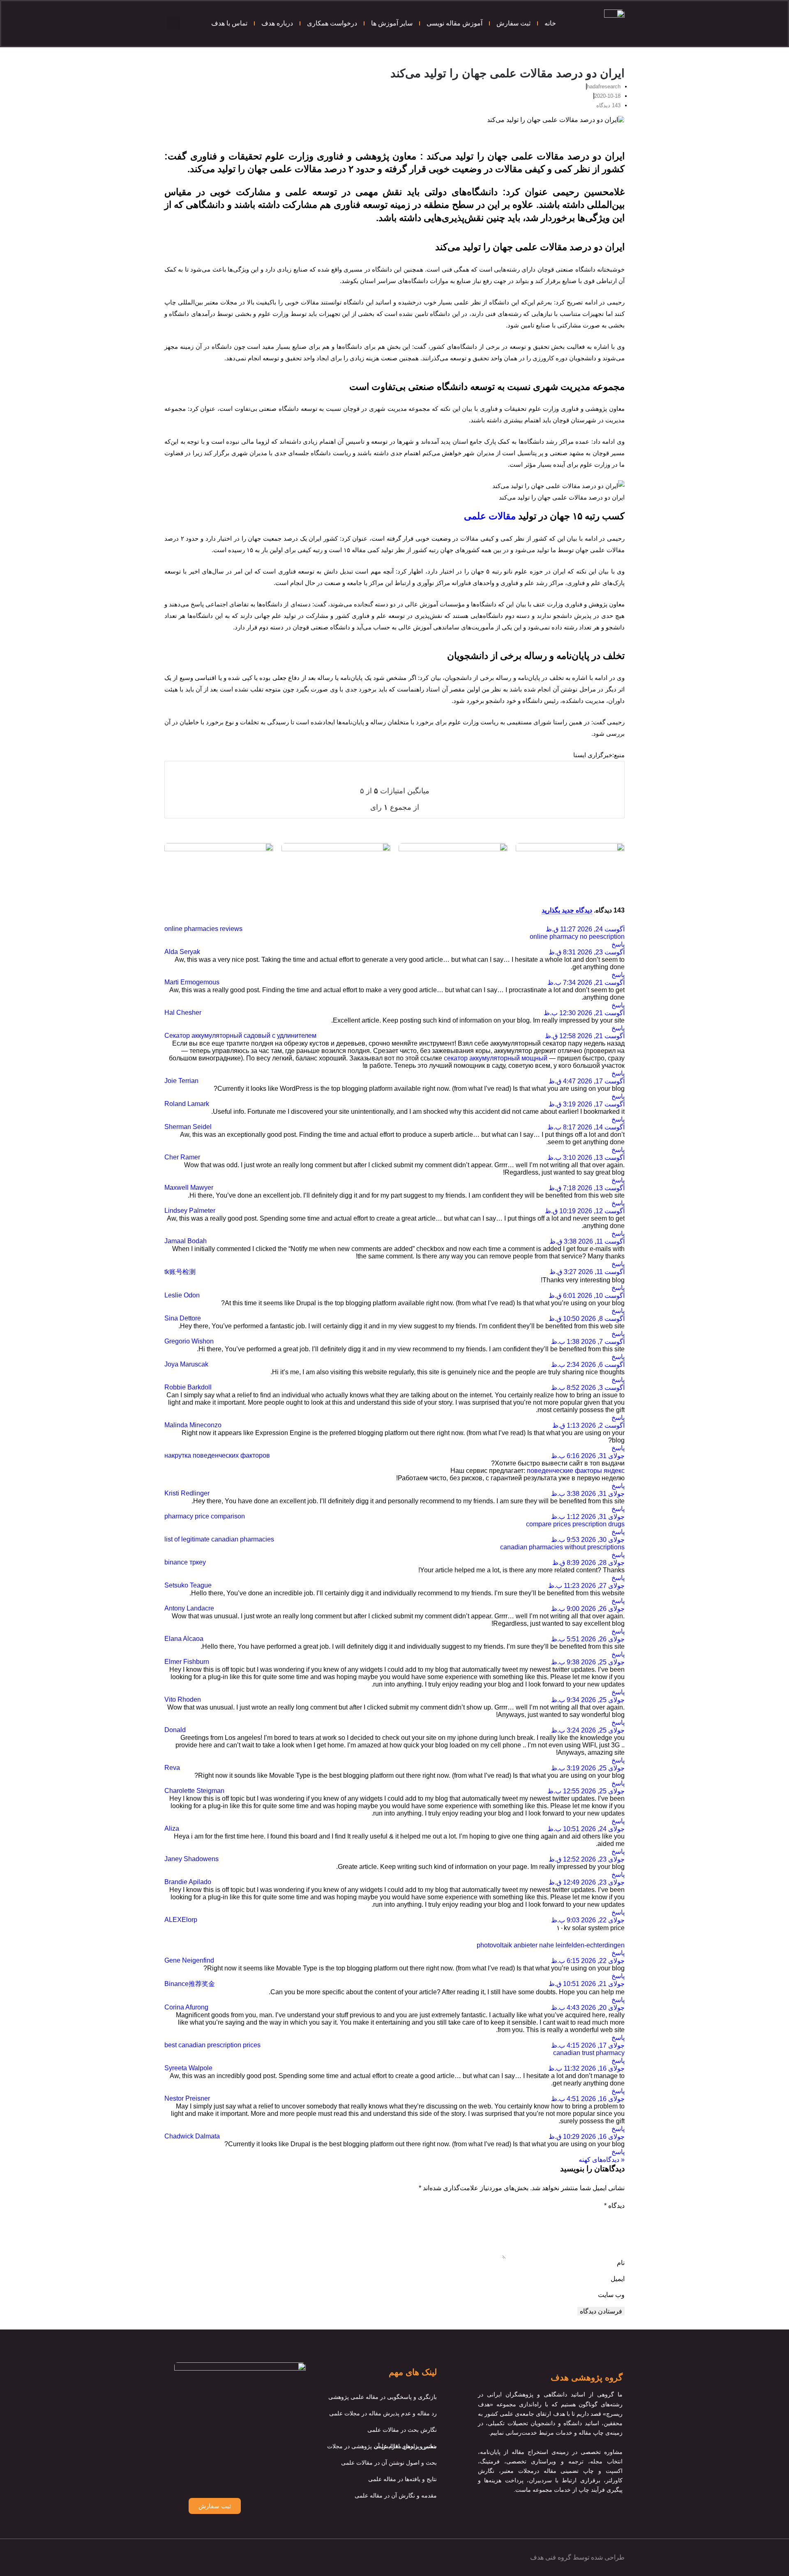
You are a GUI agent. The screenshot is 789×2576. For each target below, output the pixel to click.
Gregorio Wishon (189, 1341)
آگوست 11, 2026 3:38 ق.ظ (587, 1241)
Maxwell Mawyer (189, 1188)
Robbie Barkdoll (188, 1387)
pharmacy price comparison (205, 1516)
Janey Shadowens (191, 1859)
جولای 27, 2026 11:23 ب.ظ (586, 1586)
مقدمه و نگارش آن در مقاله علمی (396, 2495)
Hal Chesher (183, 1013)
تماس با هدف (229, 23)
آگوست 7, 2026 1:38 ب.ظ (588, 1342)
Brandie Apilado (188, 1882)
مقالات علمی (490, 516)
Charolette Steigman (194, 1791)
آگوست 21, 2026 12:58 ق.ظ (585, 1036)
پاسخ (618, 944)
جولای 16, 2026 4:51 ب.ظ (588, 2099)
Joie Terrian (181, 1081)
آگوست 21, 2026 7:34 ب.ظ (586, 983)
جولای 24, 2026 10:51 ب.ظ (586, 1829)
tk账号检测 (180, 1272)
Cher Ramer (182, 1157)
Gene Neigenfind (189, 1960)
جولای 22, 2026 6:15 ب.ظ (588, 1961)
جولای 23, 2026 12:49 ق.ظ (587, 1882)
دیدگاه (614, 2206)
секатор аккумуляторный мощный (496, 1058)
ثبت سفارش (513, 23)
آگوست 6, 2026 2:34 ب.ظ (588, 1365)
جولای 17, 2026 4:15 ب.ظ (588, 2045)
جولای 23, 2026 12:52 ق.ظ (587, 1859)
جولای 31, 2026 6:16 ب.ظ (588, 1456)
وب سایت (611, 2295)
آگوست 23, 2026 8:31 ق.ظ (587, 952)
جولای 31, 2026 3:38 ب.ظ (588, 1494)
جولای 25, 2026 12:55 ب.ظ (586, 1791)
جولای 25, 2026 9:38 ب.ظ (588, 1662)
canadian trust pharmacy (589, 2053)
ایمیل (618, 2279)
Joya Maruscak (186, 1364)
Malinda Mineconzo (193, 1425)
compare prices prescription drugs (575, 1524)
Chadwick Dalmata (192, 2136)
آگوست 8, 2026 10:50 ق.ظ (587, 1319)
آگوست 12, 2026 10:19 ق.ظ (585, 1211)
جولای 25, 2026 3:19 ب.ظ (588, 1768)
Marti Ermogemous (192, 982)
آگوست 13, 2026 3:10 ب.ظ (586, 1158)
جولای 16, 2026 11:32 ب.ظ (586, 2068)
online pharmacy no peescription (577, 937)
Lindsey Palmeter (190, 1211)
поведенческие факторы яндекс (576, 1471)
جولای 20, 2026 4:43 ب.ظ (588, 2008)
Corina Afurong (186, 2007)
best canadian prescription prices (212, 2045)
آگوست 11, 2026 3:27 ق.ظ (587, 1272)
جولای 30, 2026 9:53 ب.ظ (588, 1540)
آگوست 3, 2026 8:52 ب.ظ (588, 1388)
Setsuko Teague (188, 1585)
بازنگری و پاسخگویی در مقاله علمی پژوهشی (383, 2397)
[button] (173, 23)
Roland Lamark (187, 1104)
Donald (175, 1730)
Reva (172, 1768)
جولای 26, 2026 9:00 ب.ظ (588, 1609)
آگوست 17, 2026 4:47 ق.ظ (587, 1081)
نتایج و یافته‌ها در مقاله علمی (403, 2479)
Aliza (172, 1828)
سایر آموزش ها (392, 23)
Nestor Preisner (187, 2098)
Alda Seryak (182, 952)
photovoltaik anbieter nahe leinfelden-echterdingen (551, 1945)
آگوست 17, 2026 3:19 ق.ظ (587, 1104)
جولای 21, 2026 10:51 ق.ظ (587, 1984)
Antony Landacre (189, 1608)
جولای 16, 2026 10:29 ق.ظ (587, 2137)
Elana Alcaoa (184, 1639)
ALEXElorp (181, 1920)
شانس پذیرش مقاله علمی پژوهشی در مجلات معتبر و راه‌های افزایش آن (382, 2446)
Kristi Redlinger (187, 1493)
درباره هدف (277, 23)
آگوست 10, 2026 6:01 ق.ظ (587, 1296)
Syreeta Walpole (188, 2068)
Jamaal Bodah (186, 1241)
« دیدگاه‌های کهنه (602, 2160)
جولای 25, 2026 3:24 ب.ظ (588, 1730)
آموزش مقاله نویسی (454, 23)
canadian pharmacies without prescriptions (562, 1547)
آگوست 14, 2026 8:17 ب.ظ (586, 1127)
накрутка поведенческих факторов (217, 1455)
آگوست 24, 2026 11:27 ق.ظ (585, 929)
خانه (550, 23)
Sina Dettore (183, 1318)
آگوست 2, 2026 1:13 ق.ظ (588, 1425)
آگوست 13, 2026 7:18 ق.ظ (587, 1188)
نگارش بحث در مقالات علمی (402, 2430)
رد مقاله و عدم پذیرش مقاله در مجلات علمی (383, 2413)
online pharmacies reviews (203, 929)
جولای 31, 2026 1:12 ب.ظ (588, 1517)
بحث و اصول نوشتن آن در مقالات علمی (389, 2463)
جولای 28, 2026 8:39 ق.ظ (588, 1563)
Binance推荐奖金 (190, 1984)
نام (621, 2263)
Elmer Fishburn (187, 1662)
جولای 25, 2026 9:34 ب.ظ (588, 1700)
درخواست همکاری (332, 23)
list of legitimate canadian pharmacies (219, 1539)
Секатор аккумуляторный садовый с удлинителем (240, 1036)
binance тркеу (185, 1562)
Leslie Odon (182, 1295)
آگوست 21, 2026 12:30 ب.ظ (584, 1013)
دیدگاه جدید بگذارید (567, 910)
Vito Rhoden (183, 1699)
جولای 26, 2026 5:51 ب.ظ (588, 1639)
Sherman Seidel (188, 1127)
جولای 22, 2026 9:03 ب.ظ (588, 1920)
